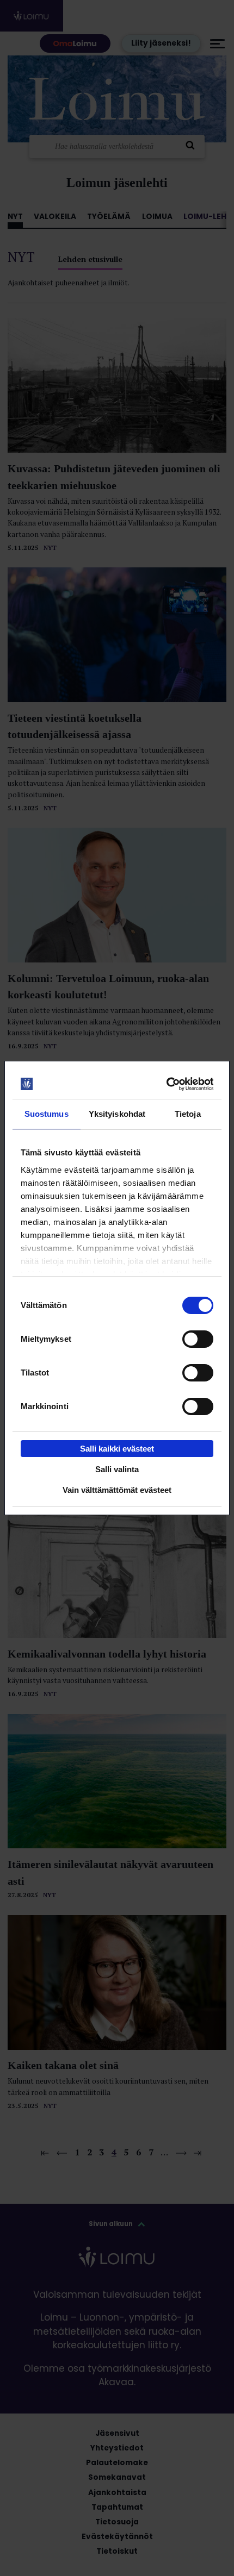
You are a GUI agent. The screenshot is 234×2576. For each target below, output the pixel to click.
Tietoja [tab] (188, 1114)
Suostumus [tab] (47, 1114)
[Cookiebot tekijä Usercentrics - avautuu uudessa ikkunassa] (166, 1084)
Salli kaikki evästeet (117, 1449)
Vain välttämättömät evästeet (117, 1490)
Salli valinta (117, 1469)
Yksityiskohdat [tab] (117, 1114)
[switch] (198, 1339)
